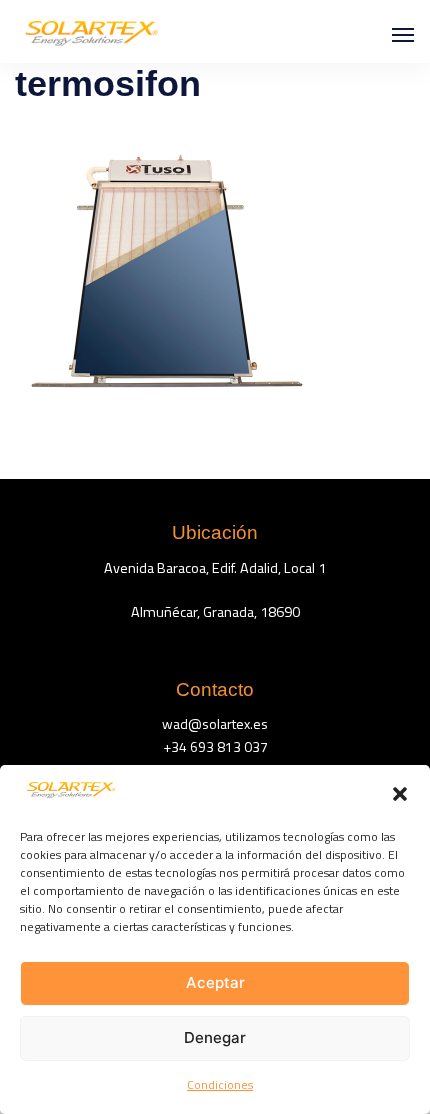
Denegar (215, 1037)
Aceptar (215, 982)
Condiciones (220, 1084)
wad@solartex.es (215, 723)
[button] (400, 794)
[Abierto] (403, 35)
